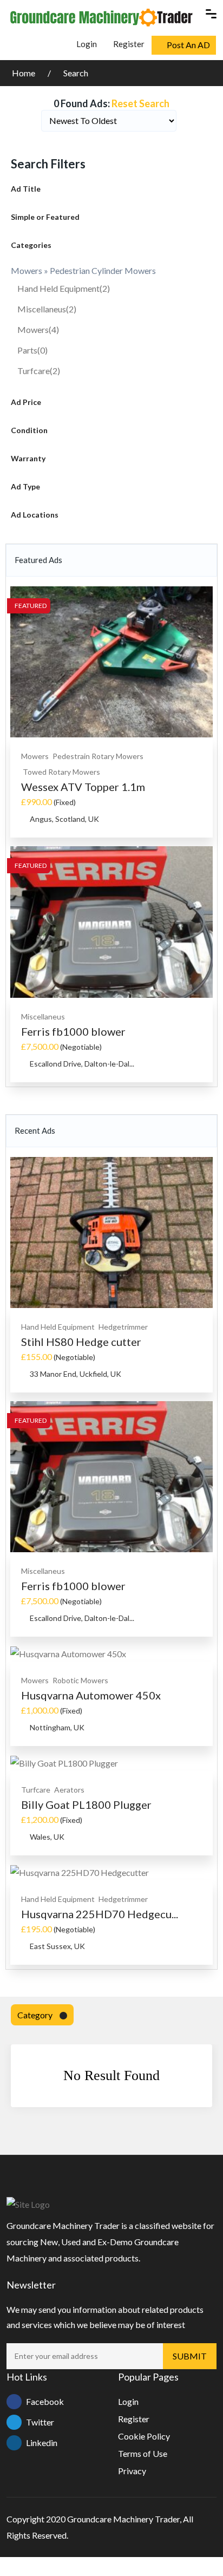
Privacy (132, 2471)
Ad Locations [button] (35, 515)
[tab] (111, 189)
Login (86, 44)
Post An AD (188, 45)
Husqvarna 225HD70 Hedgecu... (100, 1914)
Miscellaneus (47, 309)
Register (129, 44)
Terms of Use (143, 2453)
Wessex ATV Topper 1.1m (83, 787)
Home (24, 73)
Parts (32, 350)
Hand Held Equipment (64, 288)
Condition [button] (29, 430)
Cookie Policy (144, 2436)
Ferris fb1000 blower (73, 1031)
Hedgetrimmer (123, 1327)
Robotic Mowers (80, 1680)
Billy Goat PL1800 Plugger (86, 1804)
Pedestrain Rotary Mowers (98, 756)
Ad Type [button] (25, 486)
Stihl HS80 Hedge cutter (81, 1342)
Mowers (38, 329)
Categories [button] (31, 245)
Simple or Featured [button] (45, 217)
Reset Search (140, 103)
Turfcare (39, 371)
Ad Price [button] (26, 402)
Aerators (69, 1790)
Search (76, 73)
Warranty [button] (28, 458)
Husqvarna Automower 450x (91, 1695)
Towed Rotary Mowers (61, 772)
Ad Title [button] (26, 189)
